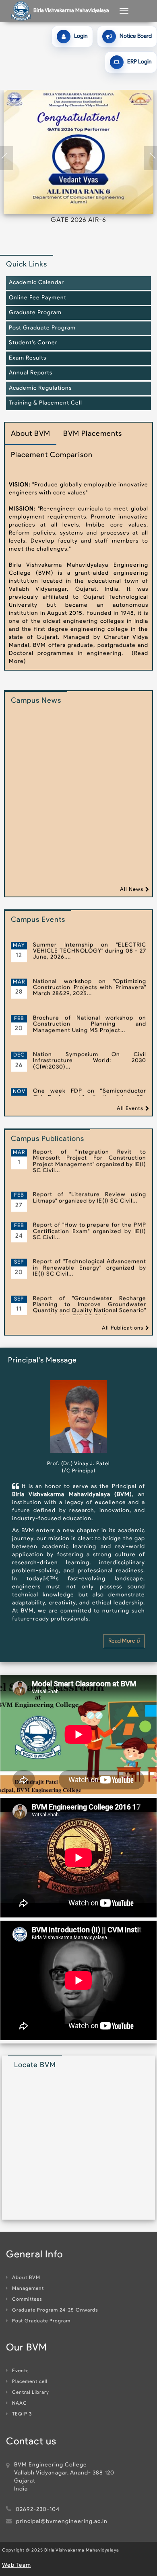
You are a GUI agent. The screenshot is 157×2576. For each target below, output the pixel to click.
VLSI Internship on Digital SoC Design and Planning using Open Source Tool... (90, 1094)
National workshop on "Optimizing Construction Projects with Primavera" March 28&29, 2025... (90, 950)
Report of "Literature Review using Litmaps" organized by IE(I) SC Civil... (90, 1161)
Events (20, 2371)
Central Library (31, 2393)
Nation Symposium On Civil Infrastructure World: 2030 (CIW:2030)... (90, 1024)
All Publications (123, 1328)
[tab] (31, 438)
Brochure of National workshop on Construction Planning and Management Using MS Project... (90, 987)
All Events (130, 1109)
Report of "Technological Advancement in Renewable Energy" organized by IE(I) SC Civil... (90, 1231)
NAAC (20, 2403)
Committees (27, 2299)
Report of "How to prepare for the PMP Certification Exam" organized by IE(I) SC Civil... (90, 1194)
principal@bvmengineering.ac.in (62, 2522)
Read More (122, 1641)
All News (132, 890)
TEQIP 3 (22, 2414)
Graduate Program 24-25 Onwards (55, 2310)
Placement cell (30, 2382)
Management (28, 2289)
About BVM (26, 2278)
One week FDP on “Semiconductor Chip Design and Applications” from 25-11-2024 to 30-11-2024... (90, 1060)
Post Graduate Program (41, 2321)
